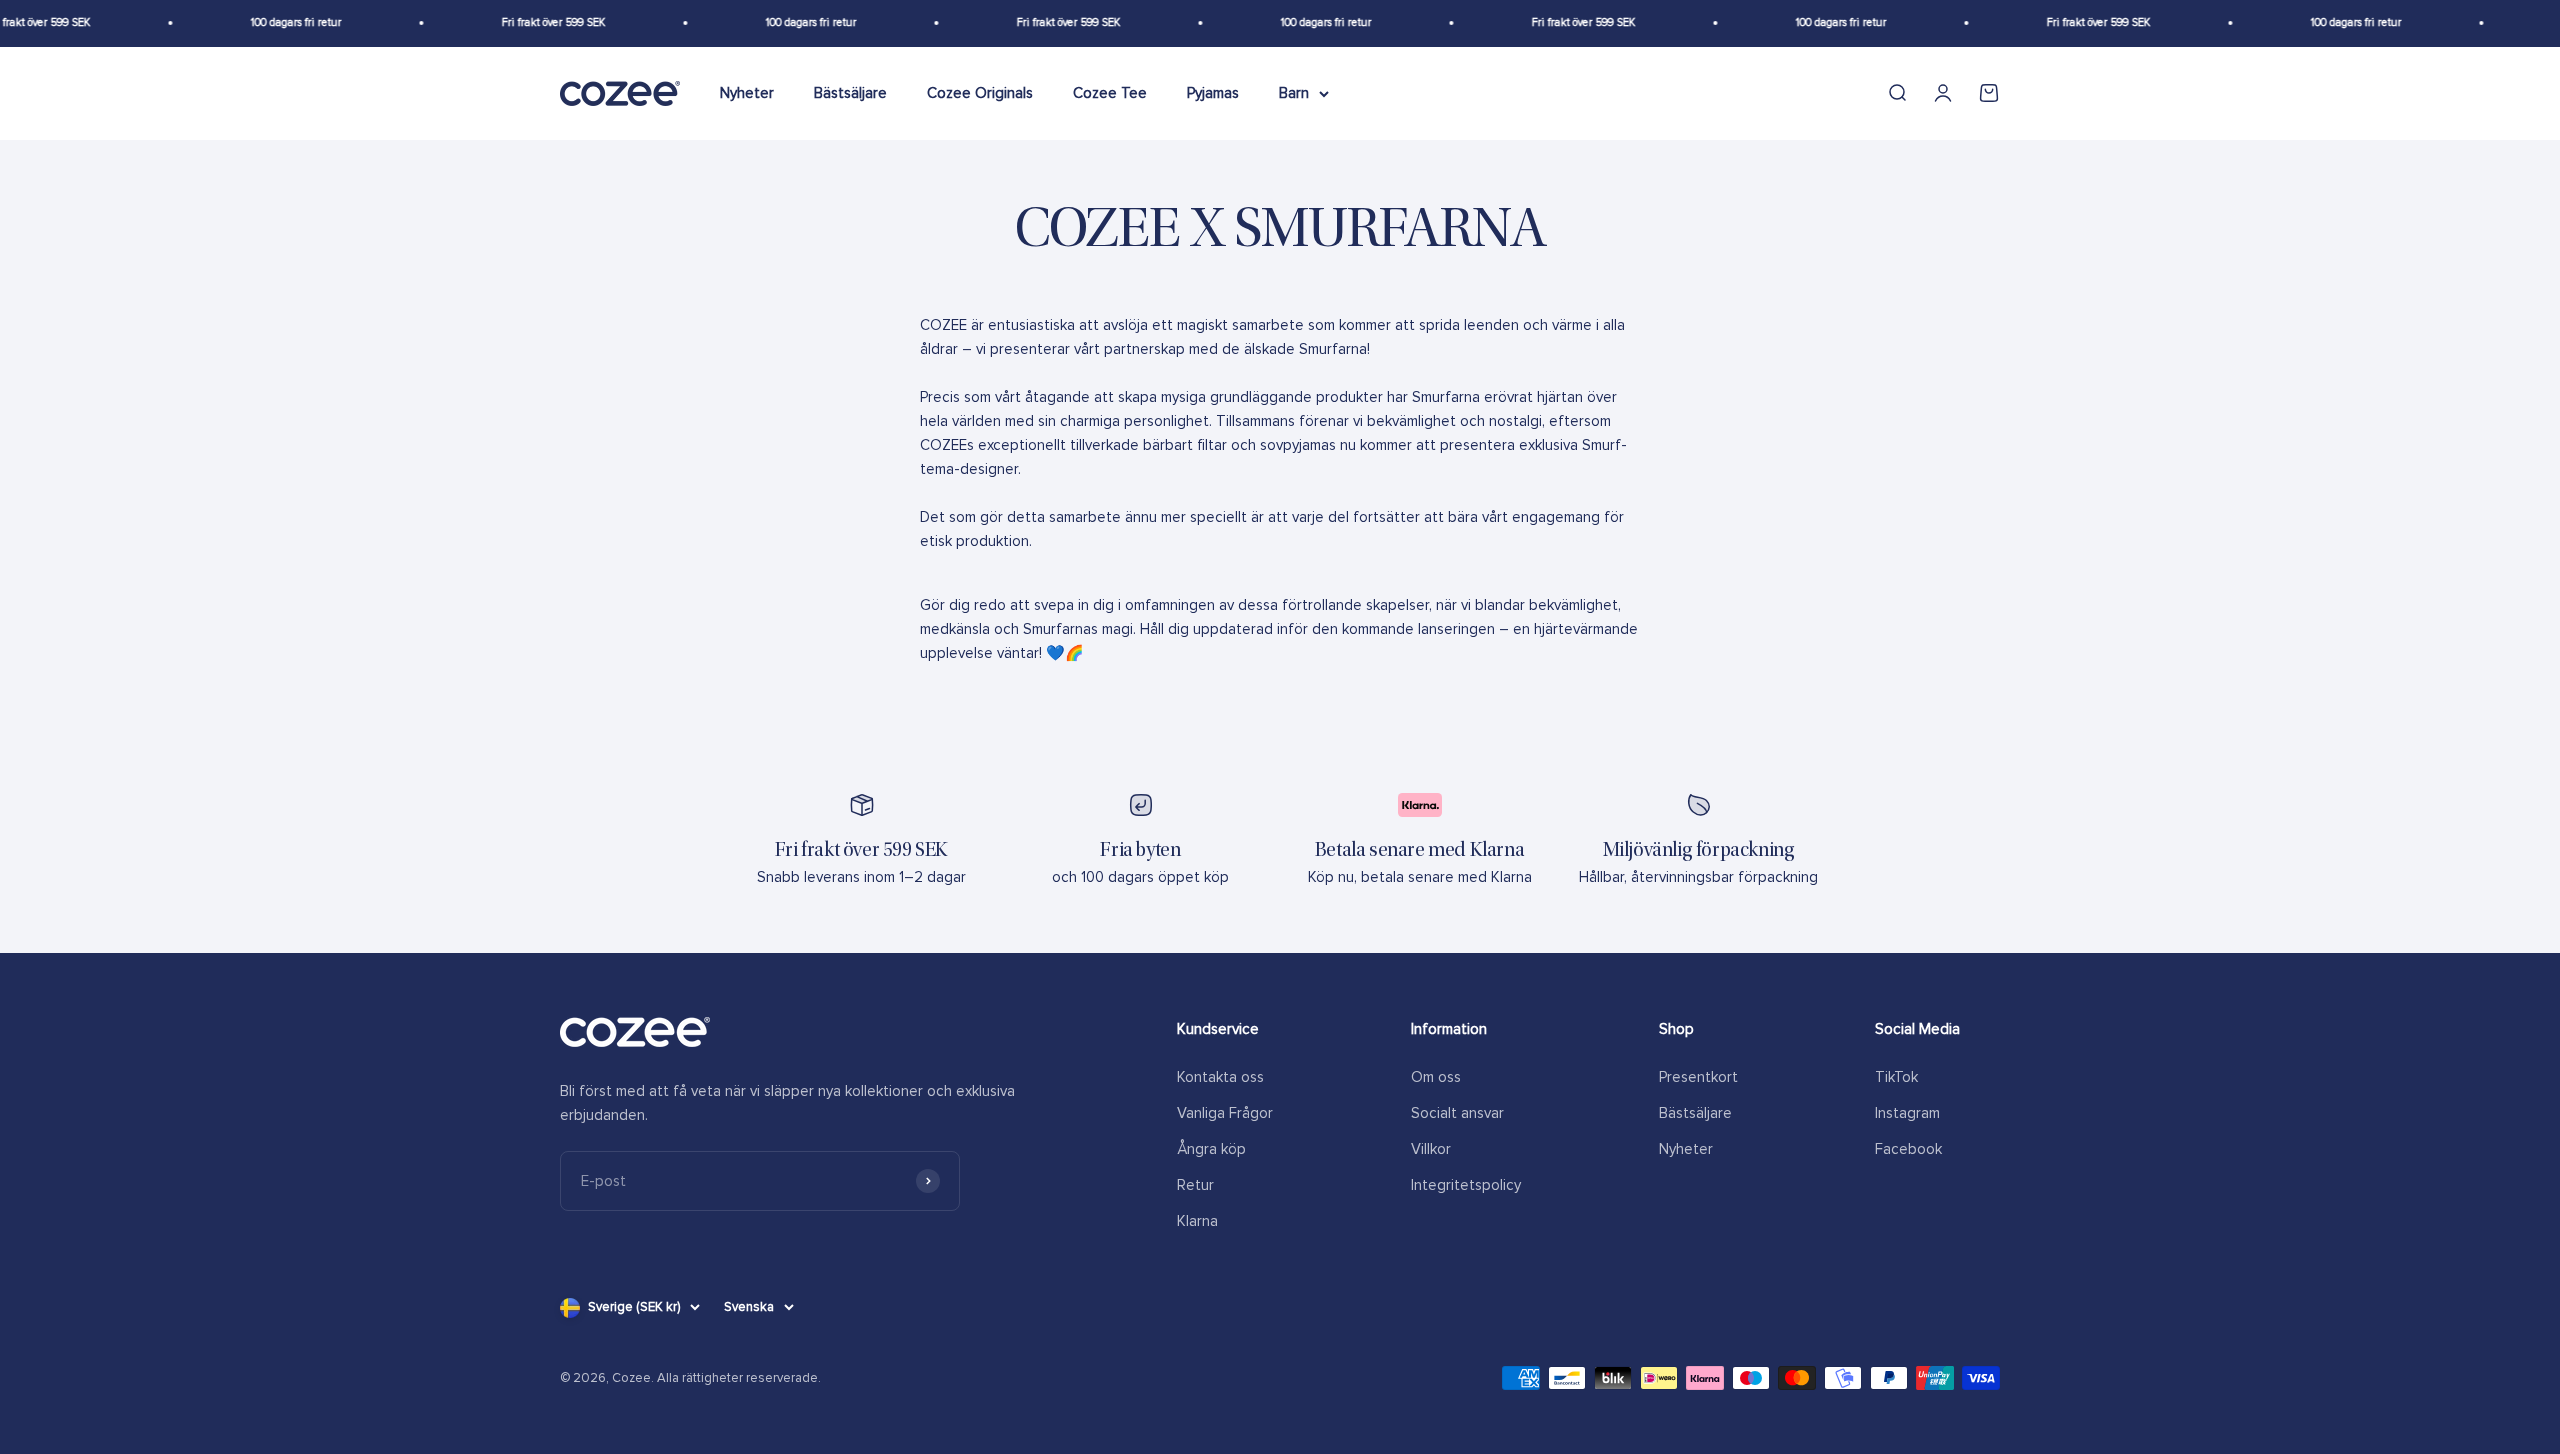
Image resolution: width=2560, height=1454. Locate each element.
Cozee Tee (1110, 93)
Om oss (1436, 1077)
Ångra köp (1211, 1149)
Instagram (1907, 1113)
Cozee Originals (980, 93)
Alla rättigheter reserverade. (739, 1378)
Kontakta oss (1220, 1077)
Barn (1294, 93)
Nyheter (747, 93)
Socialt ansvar (1457, 1113)
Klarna (1197, 1221)
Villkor (1431, 1149)
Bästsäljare (850, 93)
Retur (1195, 1185)
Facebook (1908, 1149)
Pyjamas (1213, 93)
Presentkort (1698, 1077)
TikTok (1896, 1077)
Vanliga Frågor (1225, 1113)
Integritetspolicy (1466, 1185)
